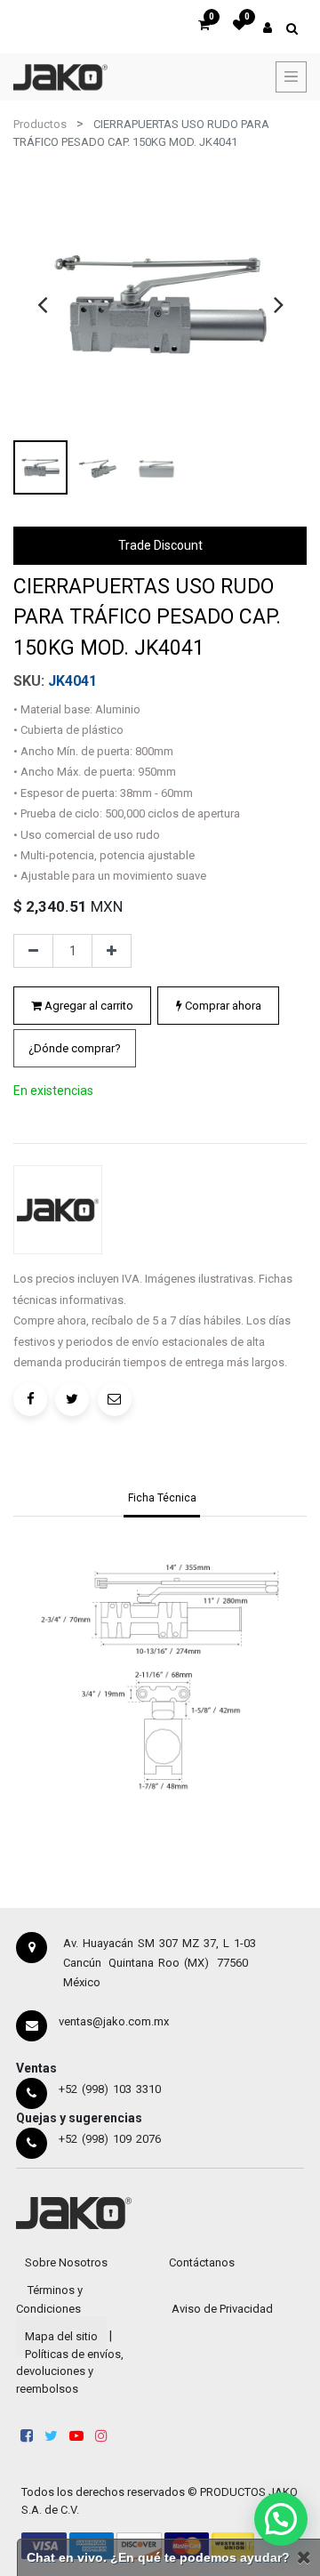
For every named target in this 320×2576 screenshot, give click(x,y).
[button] (75, 1049)
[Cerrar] (304, 2558)
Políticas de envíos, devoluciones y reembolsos (70, 2371)
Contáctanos (202, 2262)
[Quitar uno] (33, 951)
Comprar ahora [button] (222, 1006)
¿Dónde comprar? (75, 1048)
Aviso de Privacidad (222, 2309)
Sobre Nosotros (66, 2262)
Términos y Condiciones (49, 2299)
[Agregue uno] (112, 951)
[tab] (162, 1500)
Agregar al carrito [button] (88, 1006)
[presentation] (42, 304)
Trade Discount (160, 545)
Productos (40, 124)
